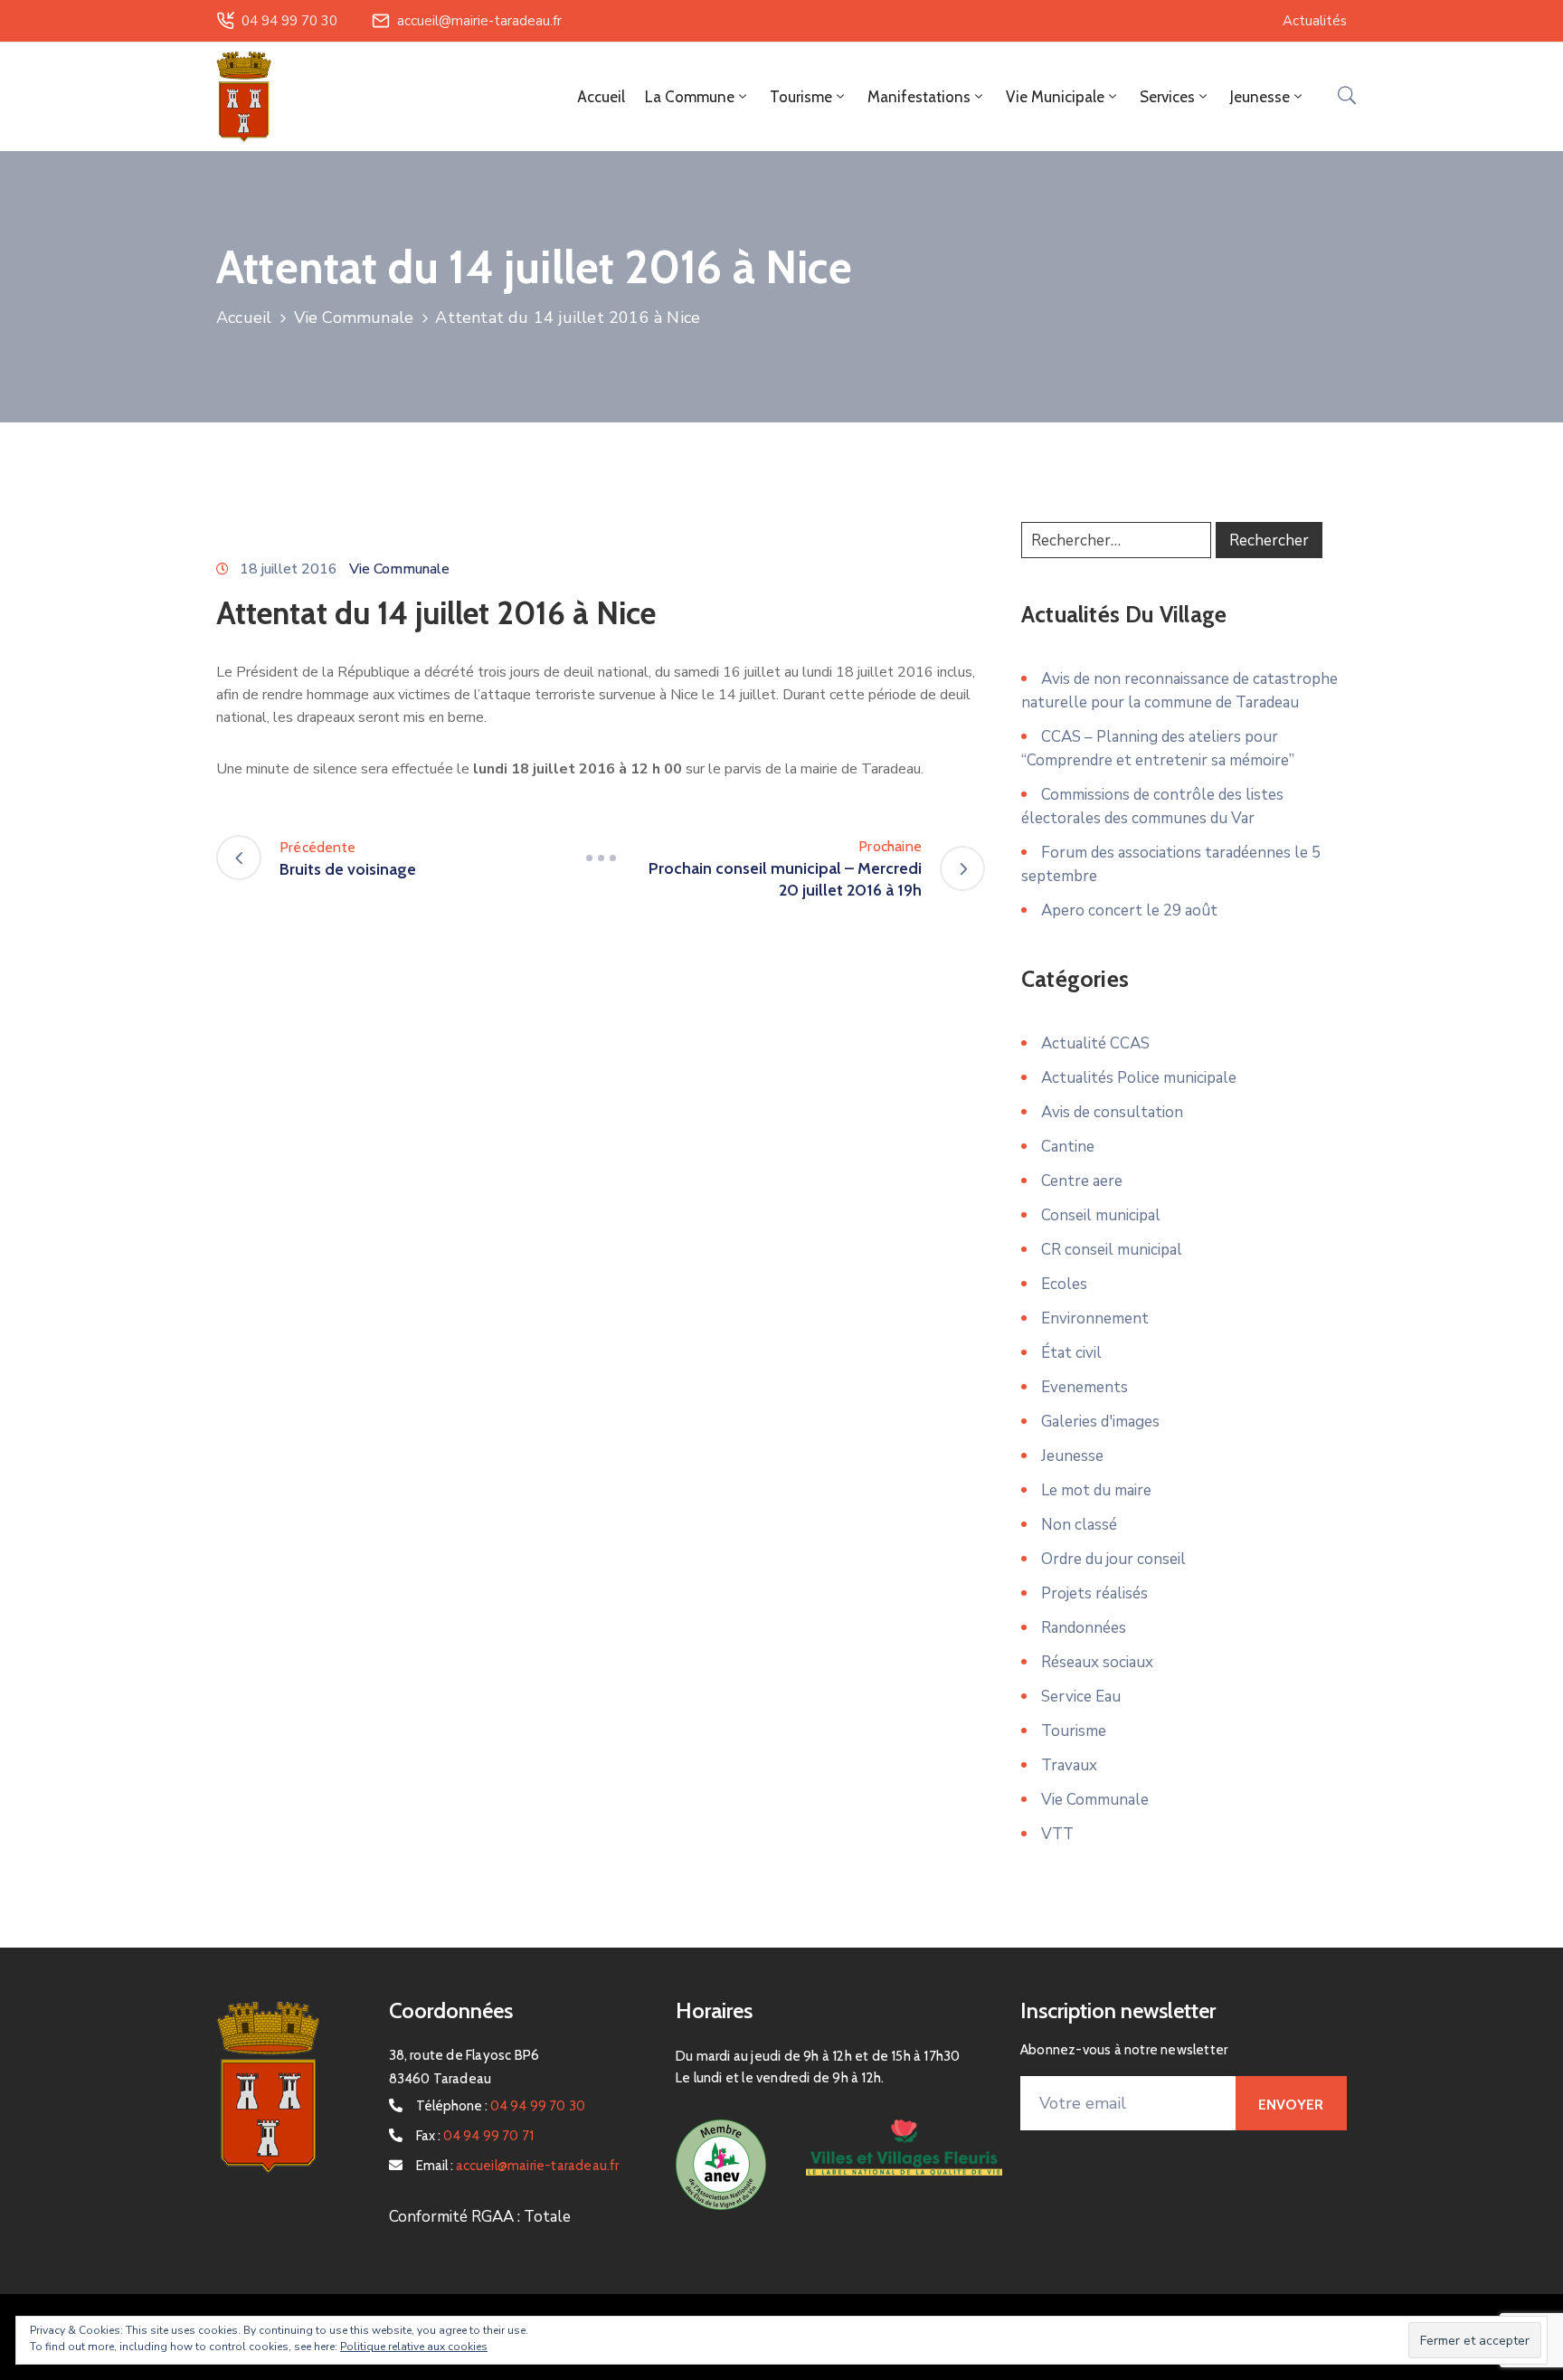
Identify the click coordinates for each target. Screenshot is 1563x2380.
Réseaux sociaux (1097, 1662)
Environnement (1095, 1318)
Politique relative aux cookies (414, 2347)
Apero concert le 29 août (1129, 910)
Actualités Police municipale (1139, 1078)
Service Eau (1081, 1697)
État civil (1071, 1353)
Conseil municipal (1101, 1215)
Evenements (1085, 1387)
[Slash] (601, 858)
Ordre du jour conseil (1113, 1559)
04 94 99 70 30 (289, 21)
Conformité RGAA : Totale (480, 2217)
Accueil (601, 97)
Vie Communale (354, 318)
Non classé (1079, 1525)
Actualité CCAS (1095, 1043)
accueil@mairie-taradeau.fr (479, 21)
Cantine (1068, 1147)
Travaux (1069, 1765)
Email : (518, 2166)
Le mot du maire (1096, 1490)
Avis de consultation (1112, 1112)
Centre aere (1082, 1181)
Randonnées (1084, 1628)
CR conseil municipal (1112, 1250)
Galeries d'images (1100, 1422)
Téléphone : (501, 2106)
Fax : (475, 2136)
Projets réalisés (1094, 1593)
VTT (1057, 1834)
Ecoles (1064, 1284)
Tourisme (1074, 1731)
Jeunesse (1072, 1456)
